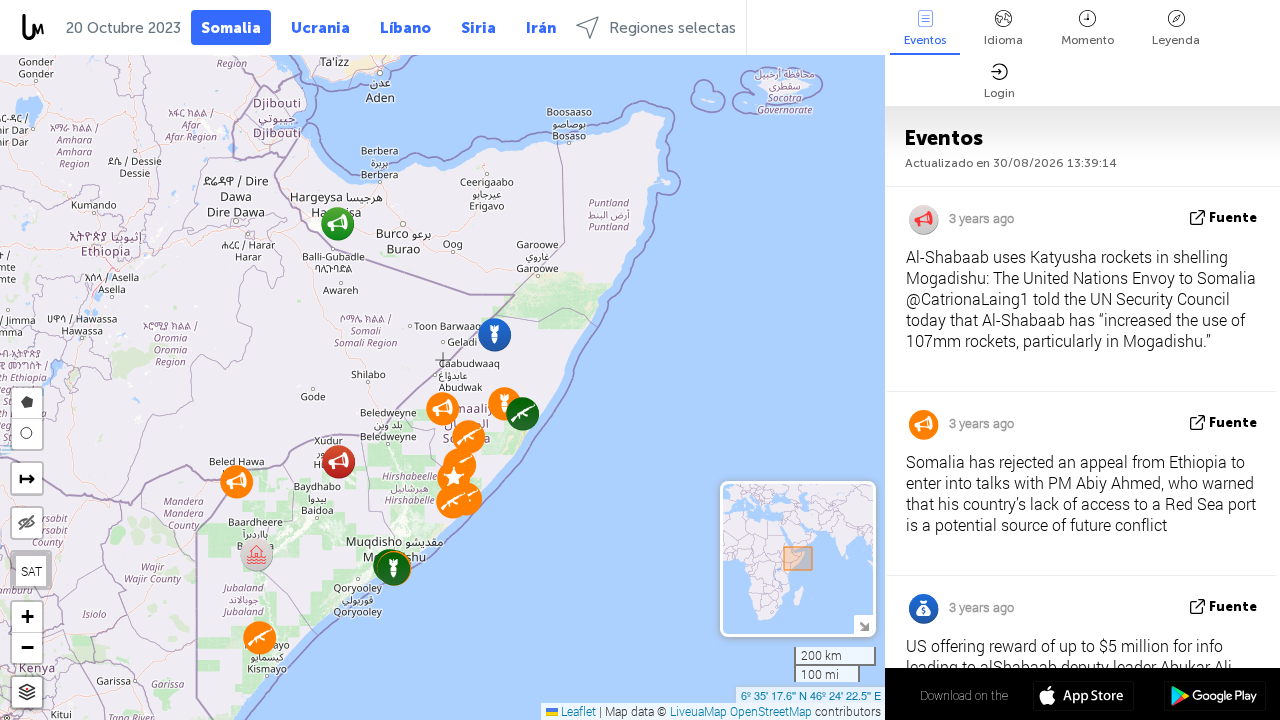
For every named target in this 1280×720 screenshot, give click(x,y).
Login (999, 93)
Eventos (925, 40)
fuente (1233, 217)
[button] (494, 334)
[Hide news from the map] (27, 523)
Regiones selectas (672, 28)
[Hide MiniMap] (863, 624)
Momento (1087, 40)
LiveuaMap (698, 711)
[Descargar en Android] (1214, 698)
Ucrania (320, 28)
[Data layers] (27, 692)
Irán (541, 28)
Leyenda (1176, 40)
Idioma (1003, 40)
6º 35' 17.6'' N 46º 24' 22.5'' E (811, 695)
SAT (31, 571)
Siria (478, 28)
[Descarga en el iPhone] (1083, 698)
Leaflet (577, 711)
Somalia (231, 28)
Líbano (405, 28)
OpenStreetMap (771, 711)
